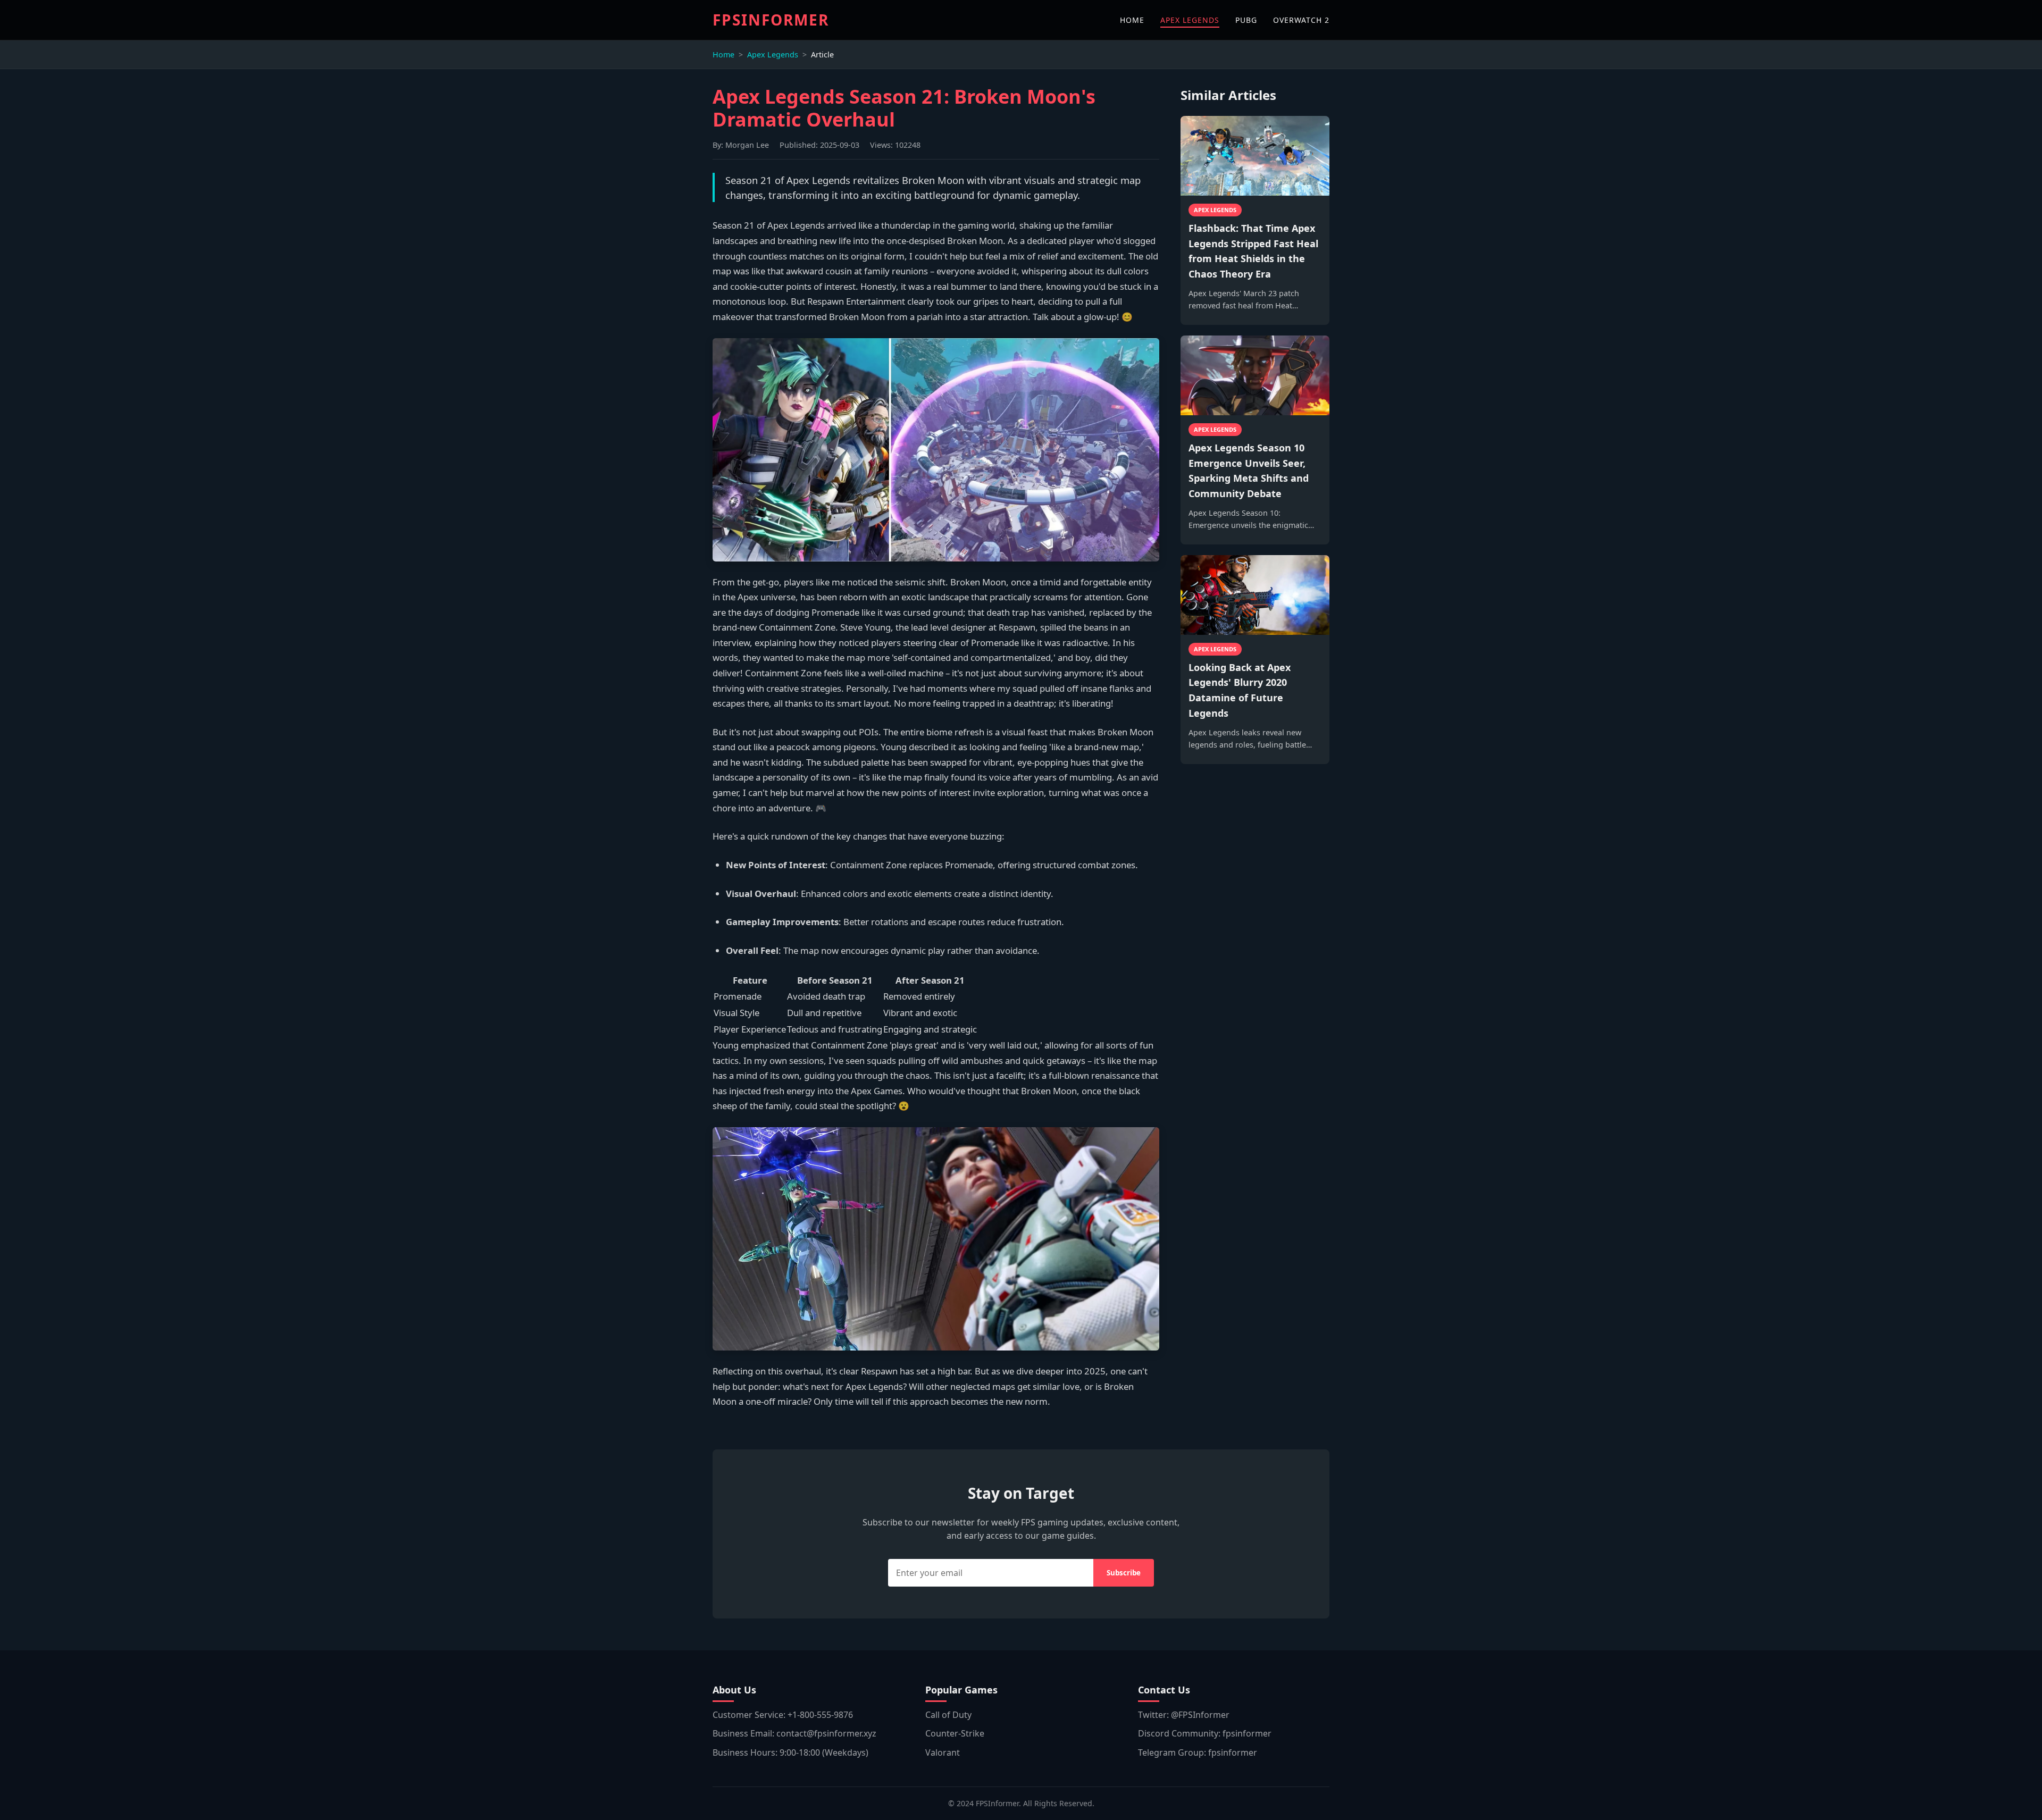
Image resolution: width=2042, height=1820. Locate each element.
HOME (1132, 20)
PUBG (1246, 20)
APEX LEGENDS (1190, 20)
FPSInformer (771, 20)
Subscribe (1124, 1573)
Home (723, 54)
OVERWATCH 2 (1301, 20)
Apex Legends (773, 54)
